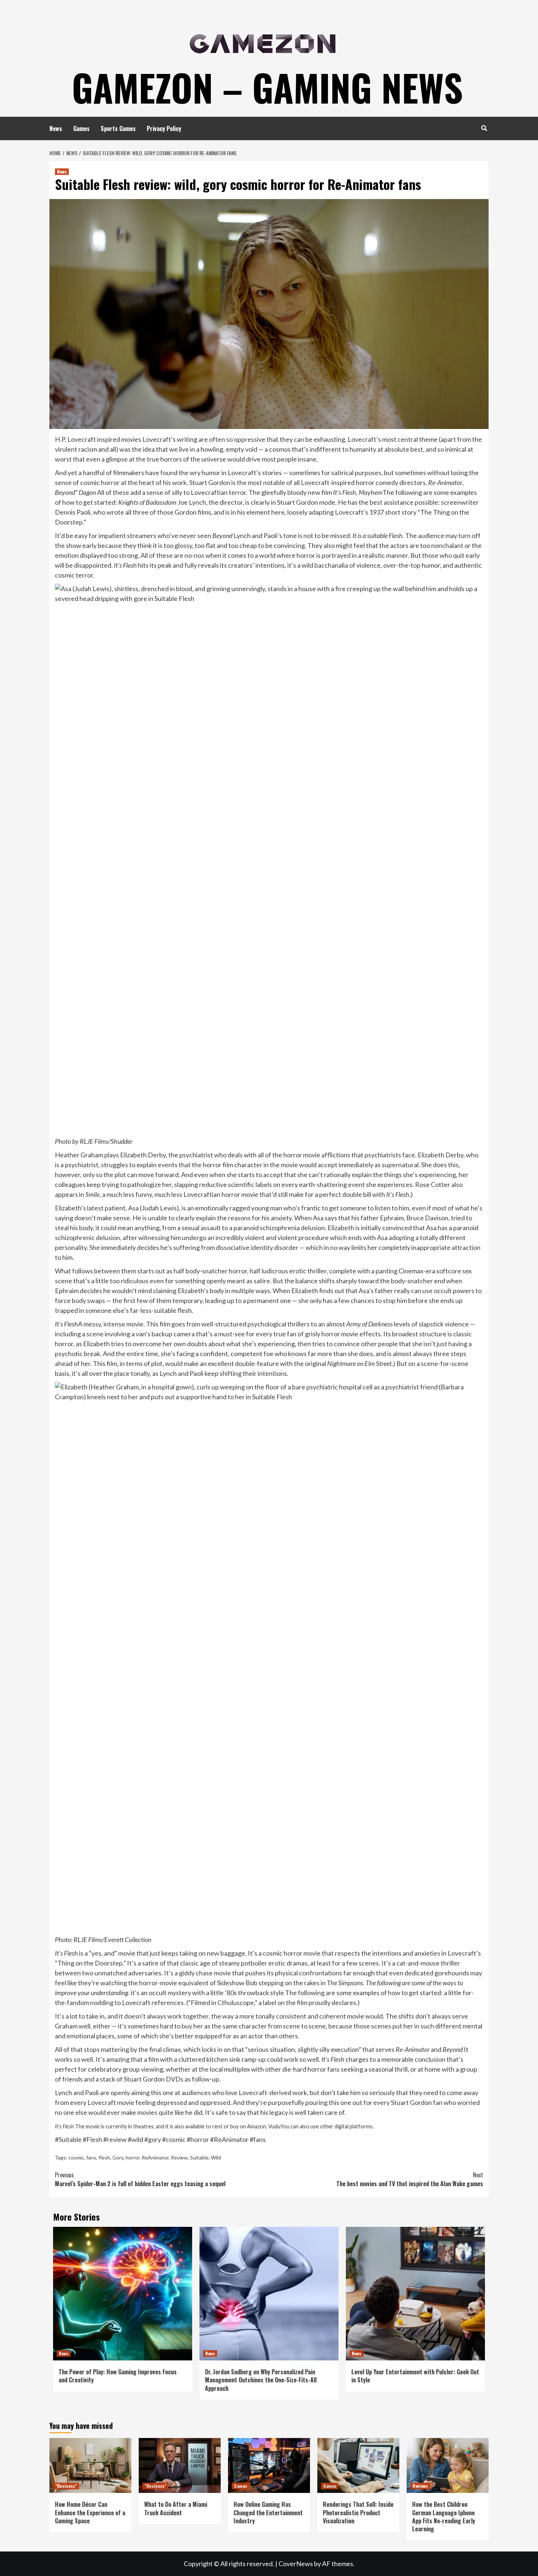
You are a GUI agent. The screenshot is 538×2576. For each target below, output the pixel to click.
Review (179, 2157)
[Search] (484, 128)
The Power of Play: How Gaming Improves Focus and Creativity (118, 2376)
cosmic (76, 2157)
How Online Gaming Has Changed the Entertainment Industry (268, 2512)
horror (132, 2157)
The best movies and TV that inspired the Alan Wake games (410, 2179)
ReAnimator (155, 2157)
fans (91, 2157)
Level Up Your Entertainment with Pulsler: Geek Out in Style (415, 2376)
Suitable (199, 2157)
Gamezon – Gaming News (267, 87)
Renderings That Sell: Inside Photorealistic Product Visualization (358, 2512)
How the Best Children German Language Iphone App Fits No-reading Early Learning (444, 2517)
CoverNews (296, 2564)
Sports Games (118, 128)
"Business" (66, 2486)
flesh (104, 2157)
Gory (118, 2157)
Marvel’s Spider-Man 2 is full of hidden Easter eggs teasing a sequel (140, 2179)
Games (81, 128)
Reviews (420, 2486)
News (56, 128)
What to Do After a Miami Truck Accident (176, 2508)
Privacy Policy (164, 128)
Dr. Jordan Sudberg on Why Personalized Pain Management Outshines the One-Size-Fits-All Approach (261, 2380)
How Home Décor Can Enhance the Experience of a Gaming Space (90, 2512)
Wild (216, 2157)
